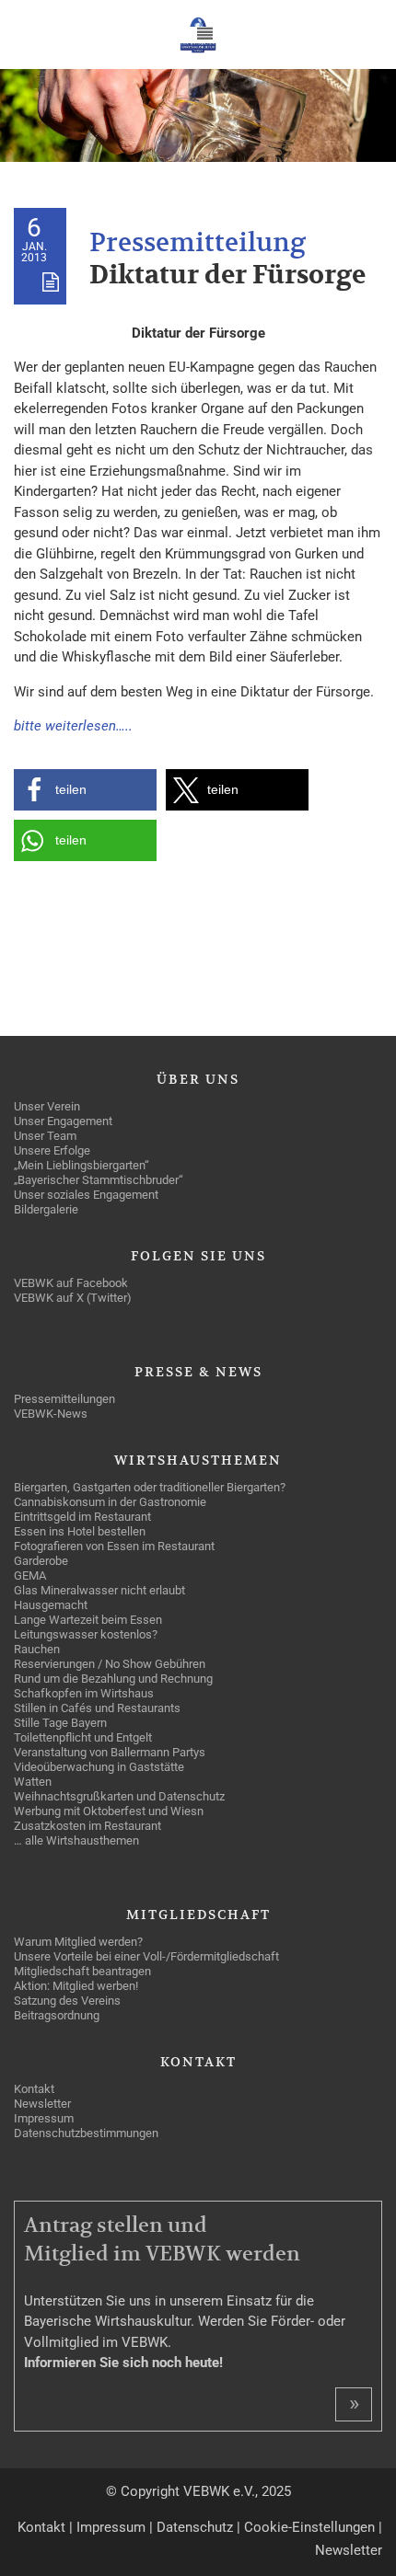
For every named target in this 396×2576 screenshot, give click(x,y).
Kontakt (41, 2527)
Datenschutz (195, 2527)
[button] (85, 790)
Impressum (111, 2527)
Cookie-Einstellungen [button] (309, 2527)
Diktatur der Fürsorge (227, 276)
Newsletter (349, 2550)
